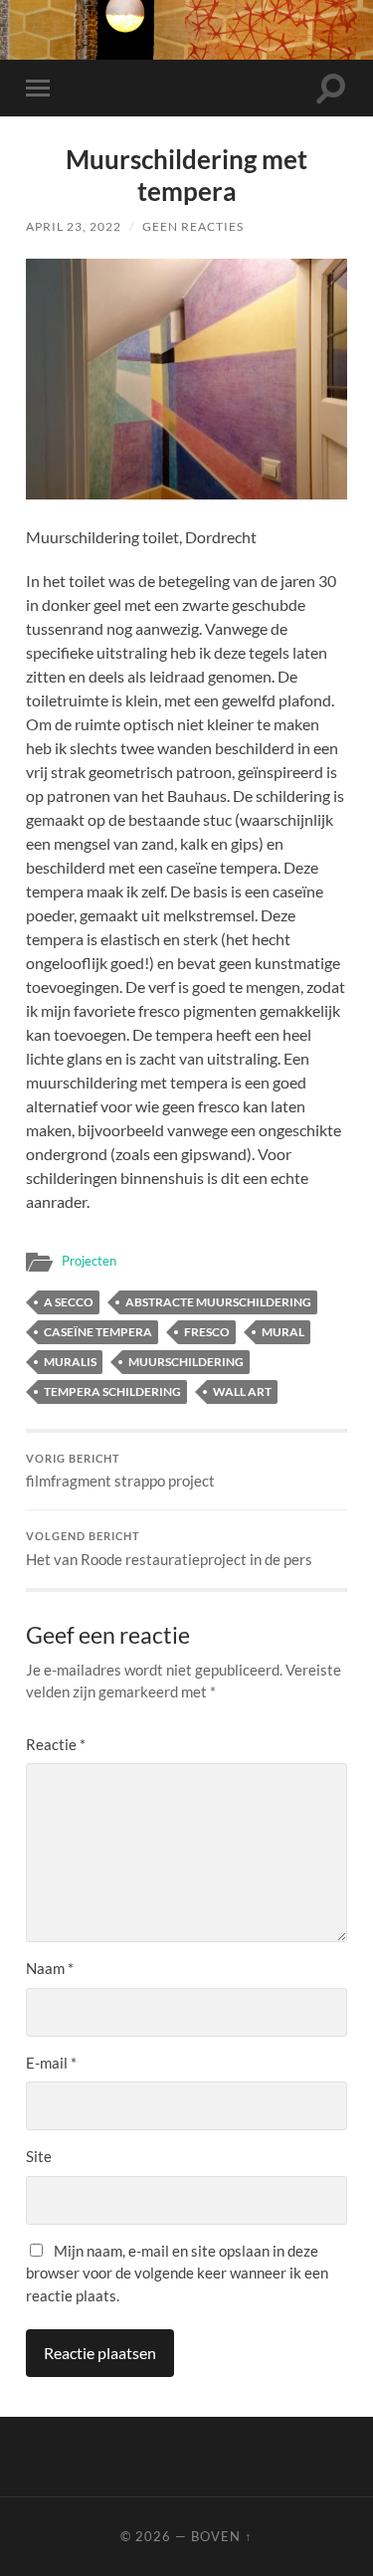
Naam (50, 1968)
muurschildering (186, 1362)
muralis (70, 1362)
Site (39, 2156)
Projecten (89, 1261)
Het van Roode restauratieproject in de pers (169, 1549)
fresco (207, 1332)
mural (283, 1332)
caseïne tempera (98, 1332)
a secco (69, 1302)
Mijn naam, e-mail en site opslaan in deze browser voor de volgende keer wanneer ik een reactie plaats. (177, 2273)
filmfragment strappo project (120, 1472)
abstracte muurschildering (218, 1302)
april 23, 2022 (74, 226)
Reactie (56, 1744)
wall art (242, 1391)
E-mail (51, 2063)
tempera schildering (112, 1391)
